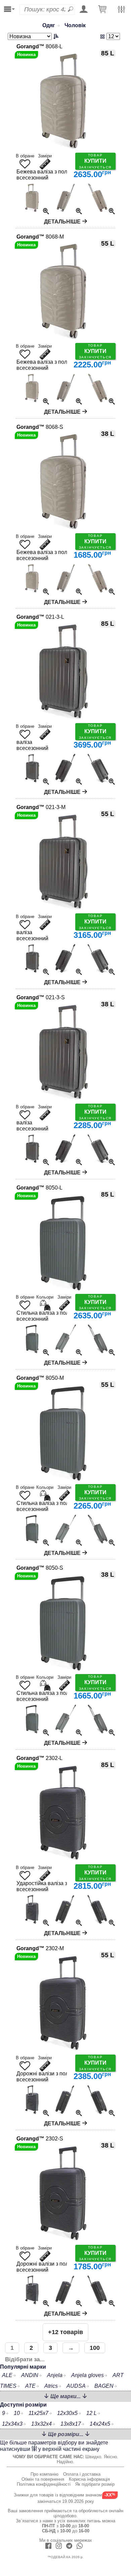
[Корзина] (102, 10)
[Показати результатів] (104, 36)
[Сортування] (34, 36)
